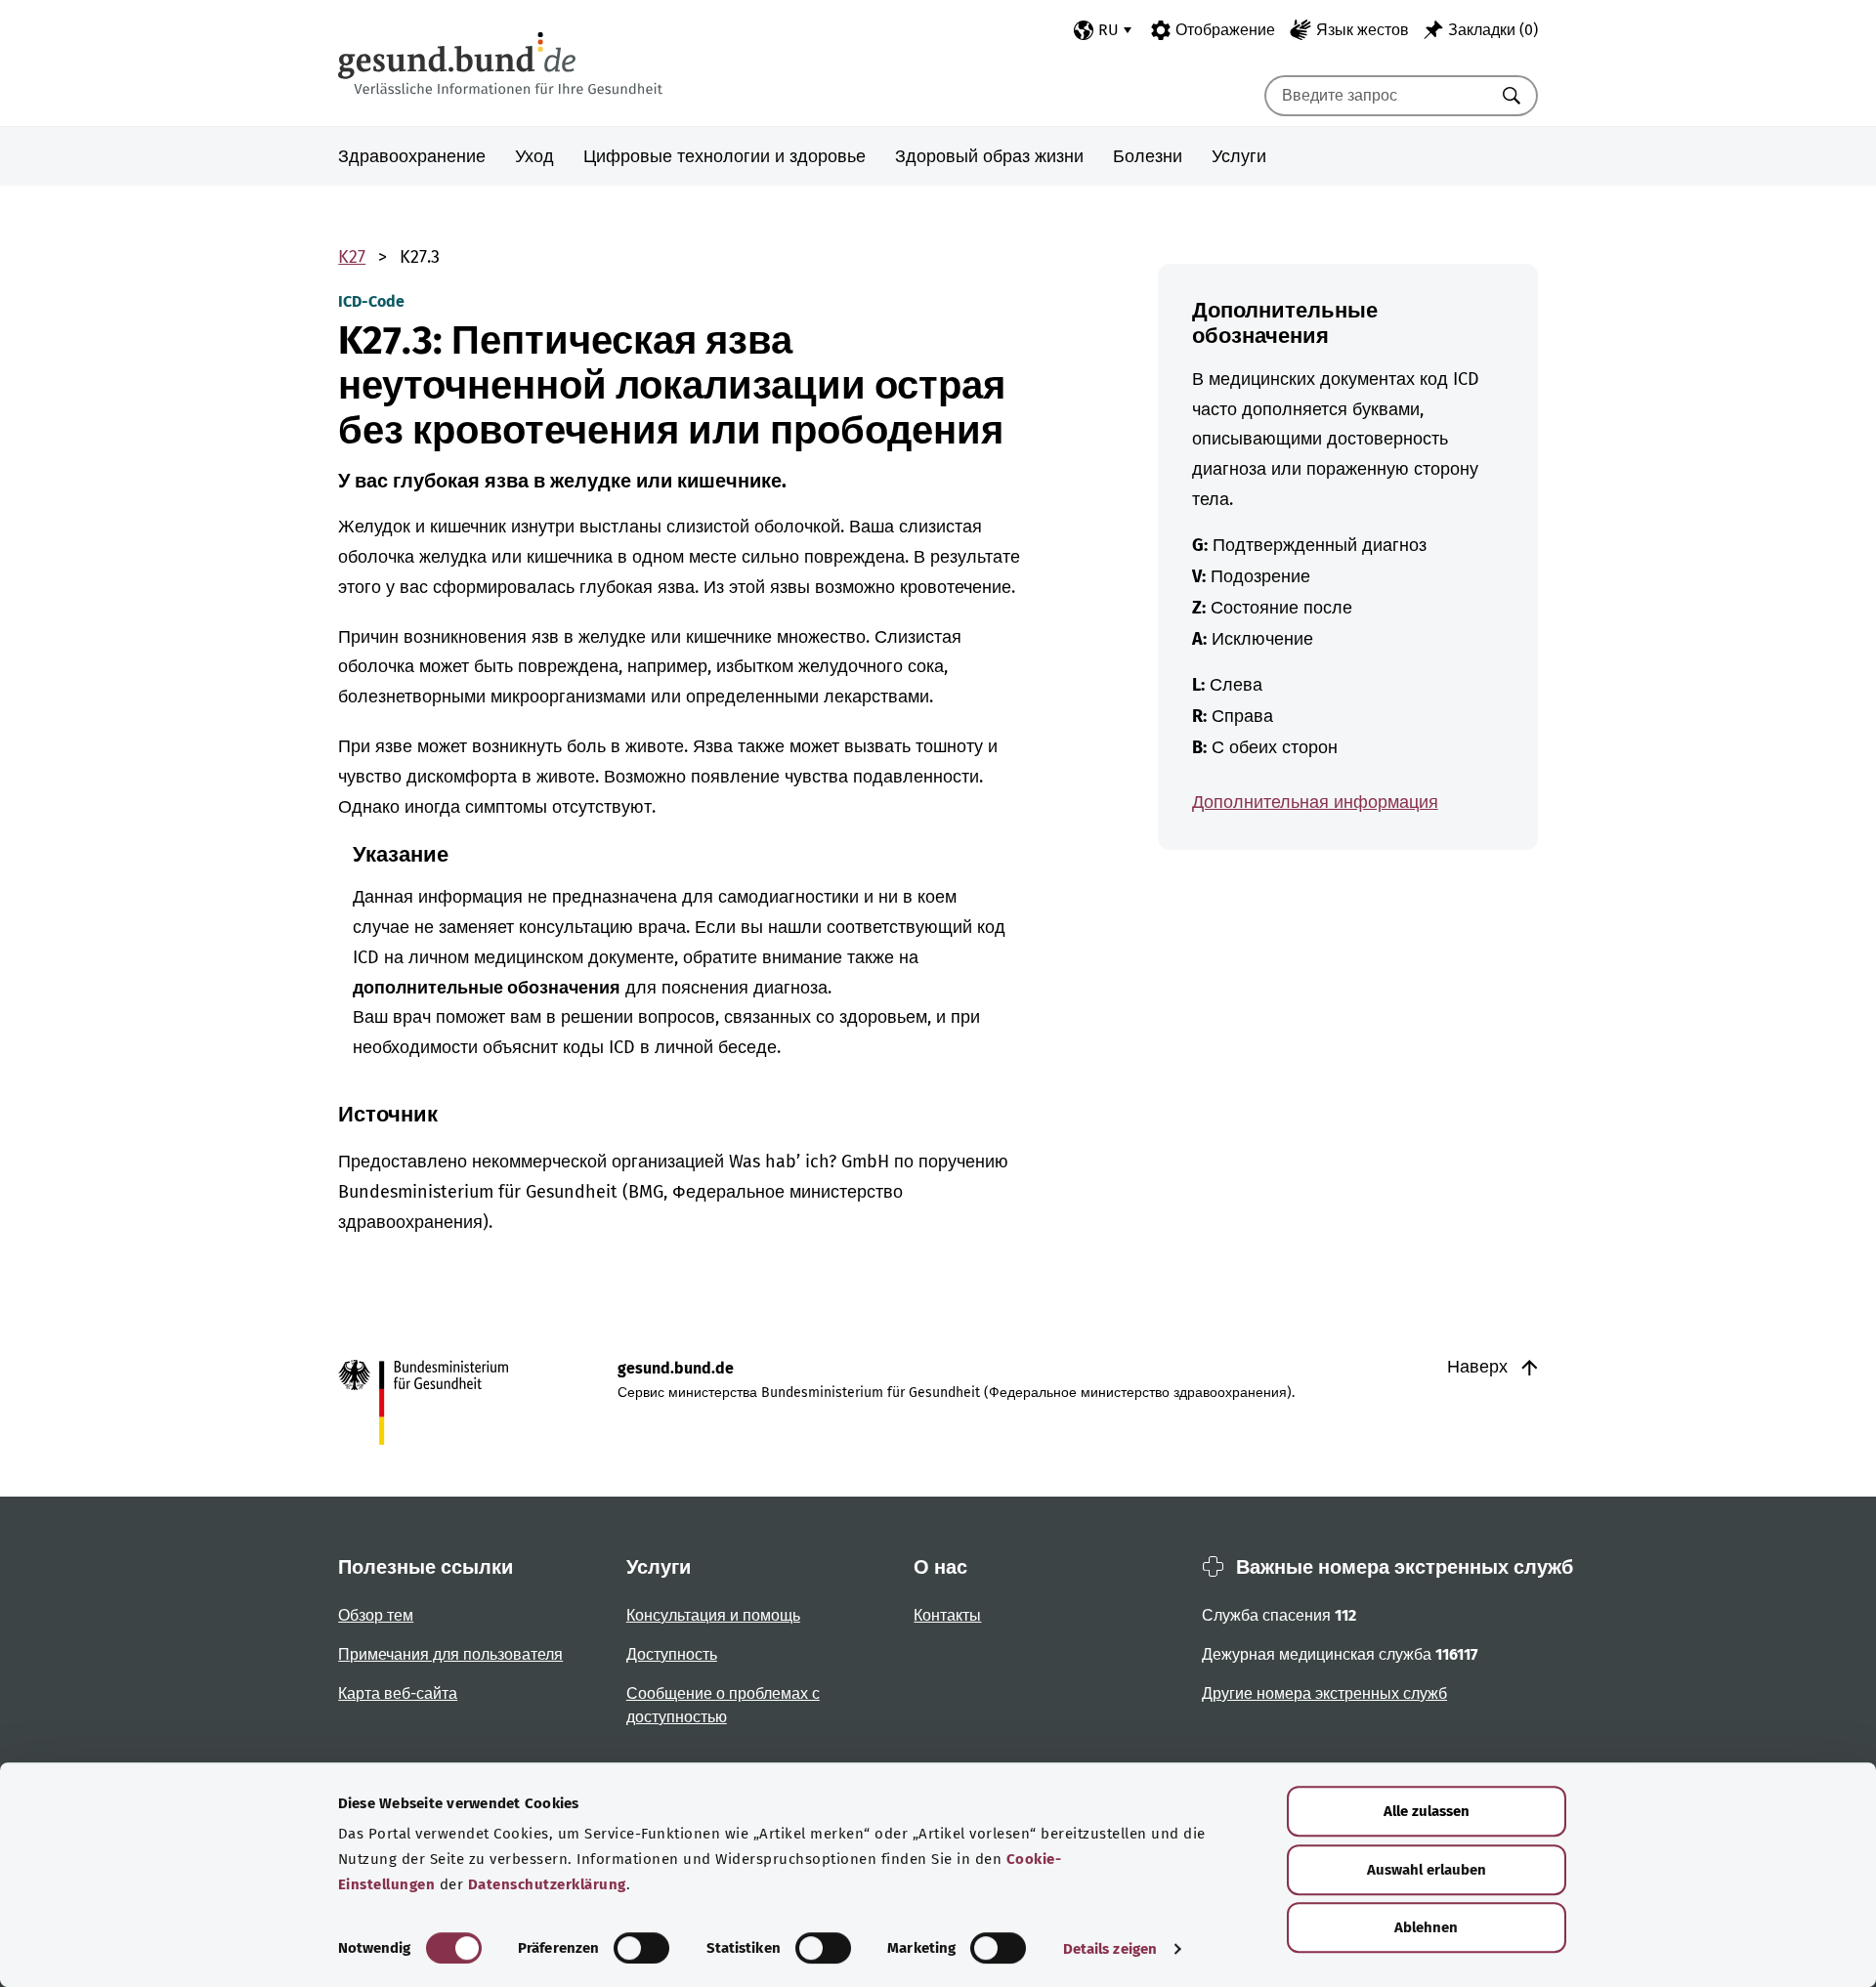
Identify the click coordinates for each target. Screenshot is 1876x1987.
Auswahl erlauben (1427, 1870)
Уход (534, 156)
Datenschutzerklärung (547, 1884)
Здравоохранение (412, 156)
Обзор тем (376, 1615)
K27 (352, 257)
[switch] (641, 1948)
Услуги (1239, 156)
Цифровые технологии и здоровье (725, 156)
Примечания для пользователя (450, 1654)
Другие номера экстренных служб (1324, 1693)
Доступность (672, 1654)
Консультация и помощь (713, 1615)
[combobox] (1377, 96)
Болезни (1148, 156)
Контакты (947, 1615)
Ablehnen (1426, 1927)
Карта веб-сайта (398, 1693)
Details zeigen (1110, 1949)
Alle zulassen (1427, 1811)
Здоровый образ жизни (989, 156)
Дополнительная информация (1315, 802)
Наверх (1480, 1367)
